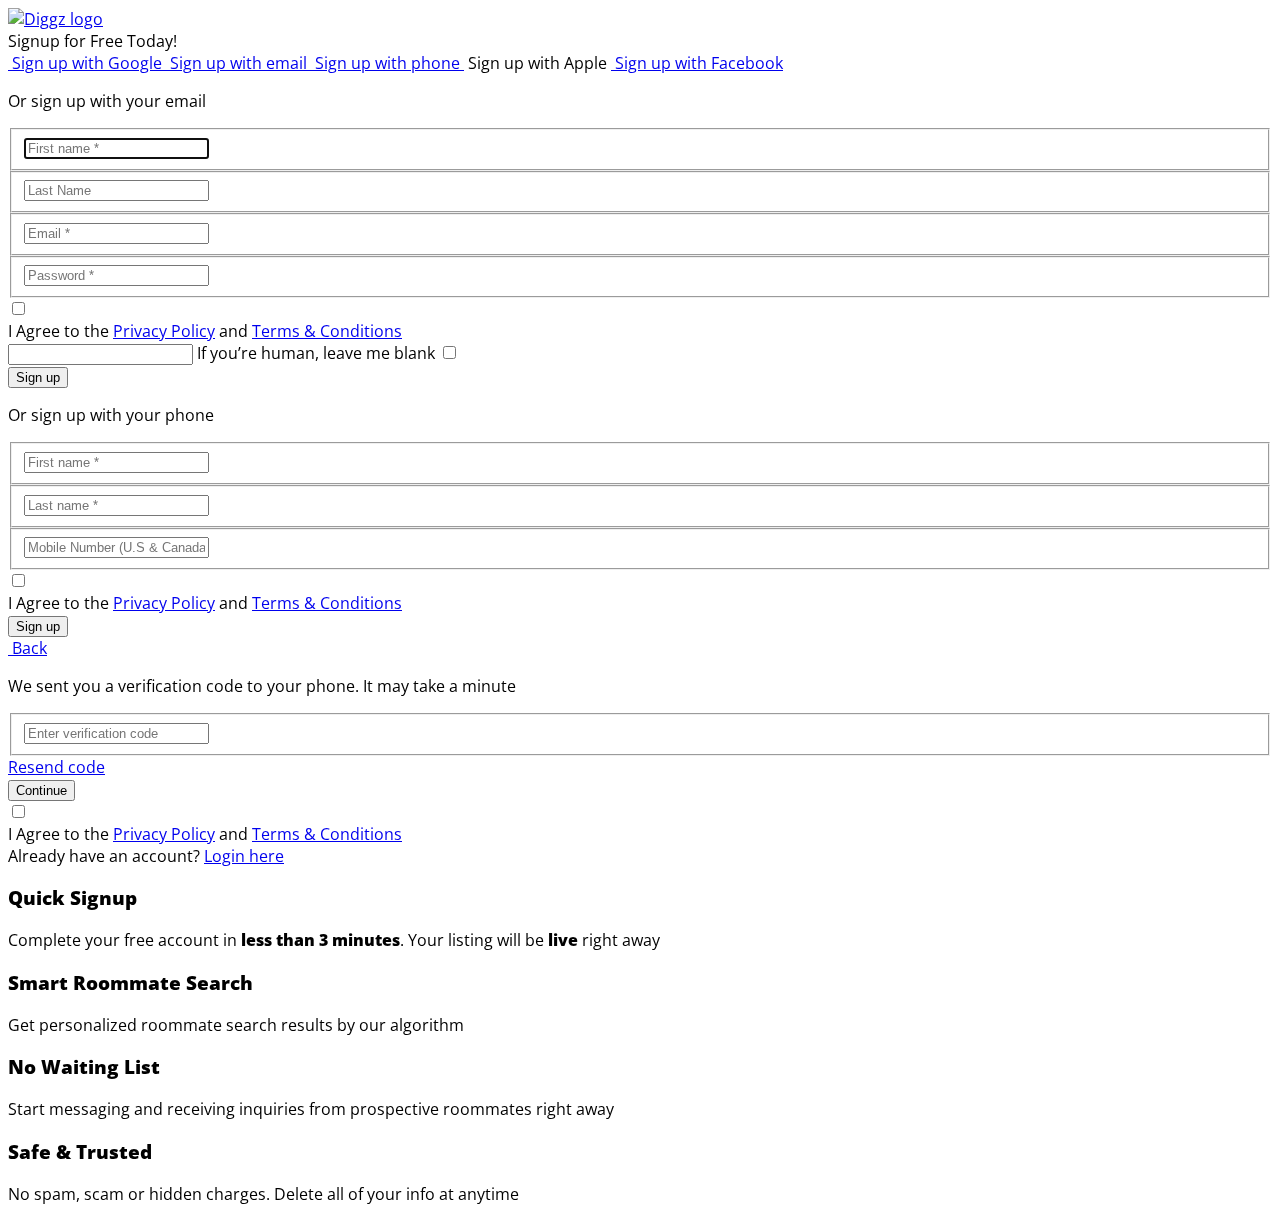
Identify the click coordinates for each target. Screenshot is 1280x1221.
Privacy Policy (164, 331)
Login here (244, 856)
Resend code (56, 767)
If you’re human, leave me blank (316, 353)
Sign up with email (238, 63)
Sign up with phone (387, 63)
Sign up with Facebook (697, 63)
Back (27, 648)
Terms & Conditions (327, 331)
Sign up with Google (87, 63)
